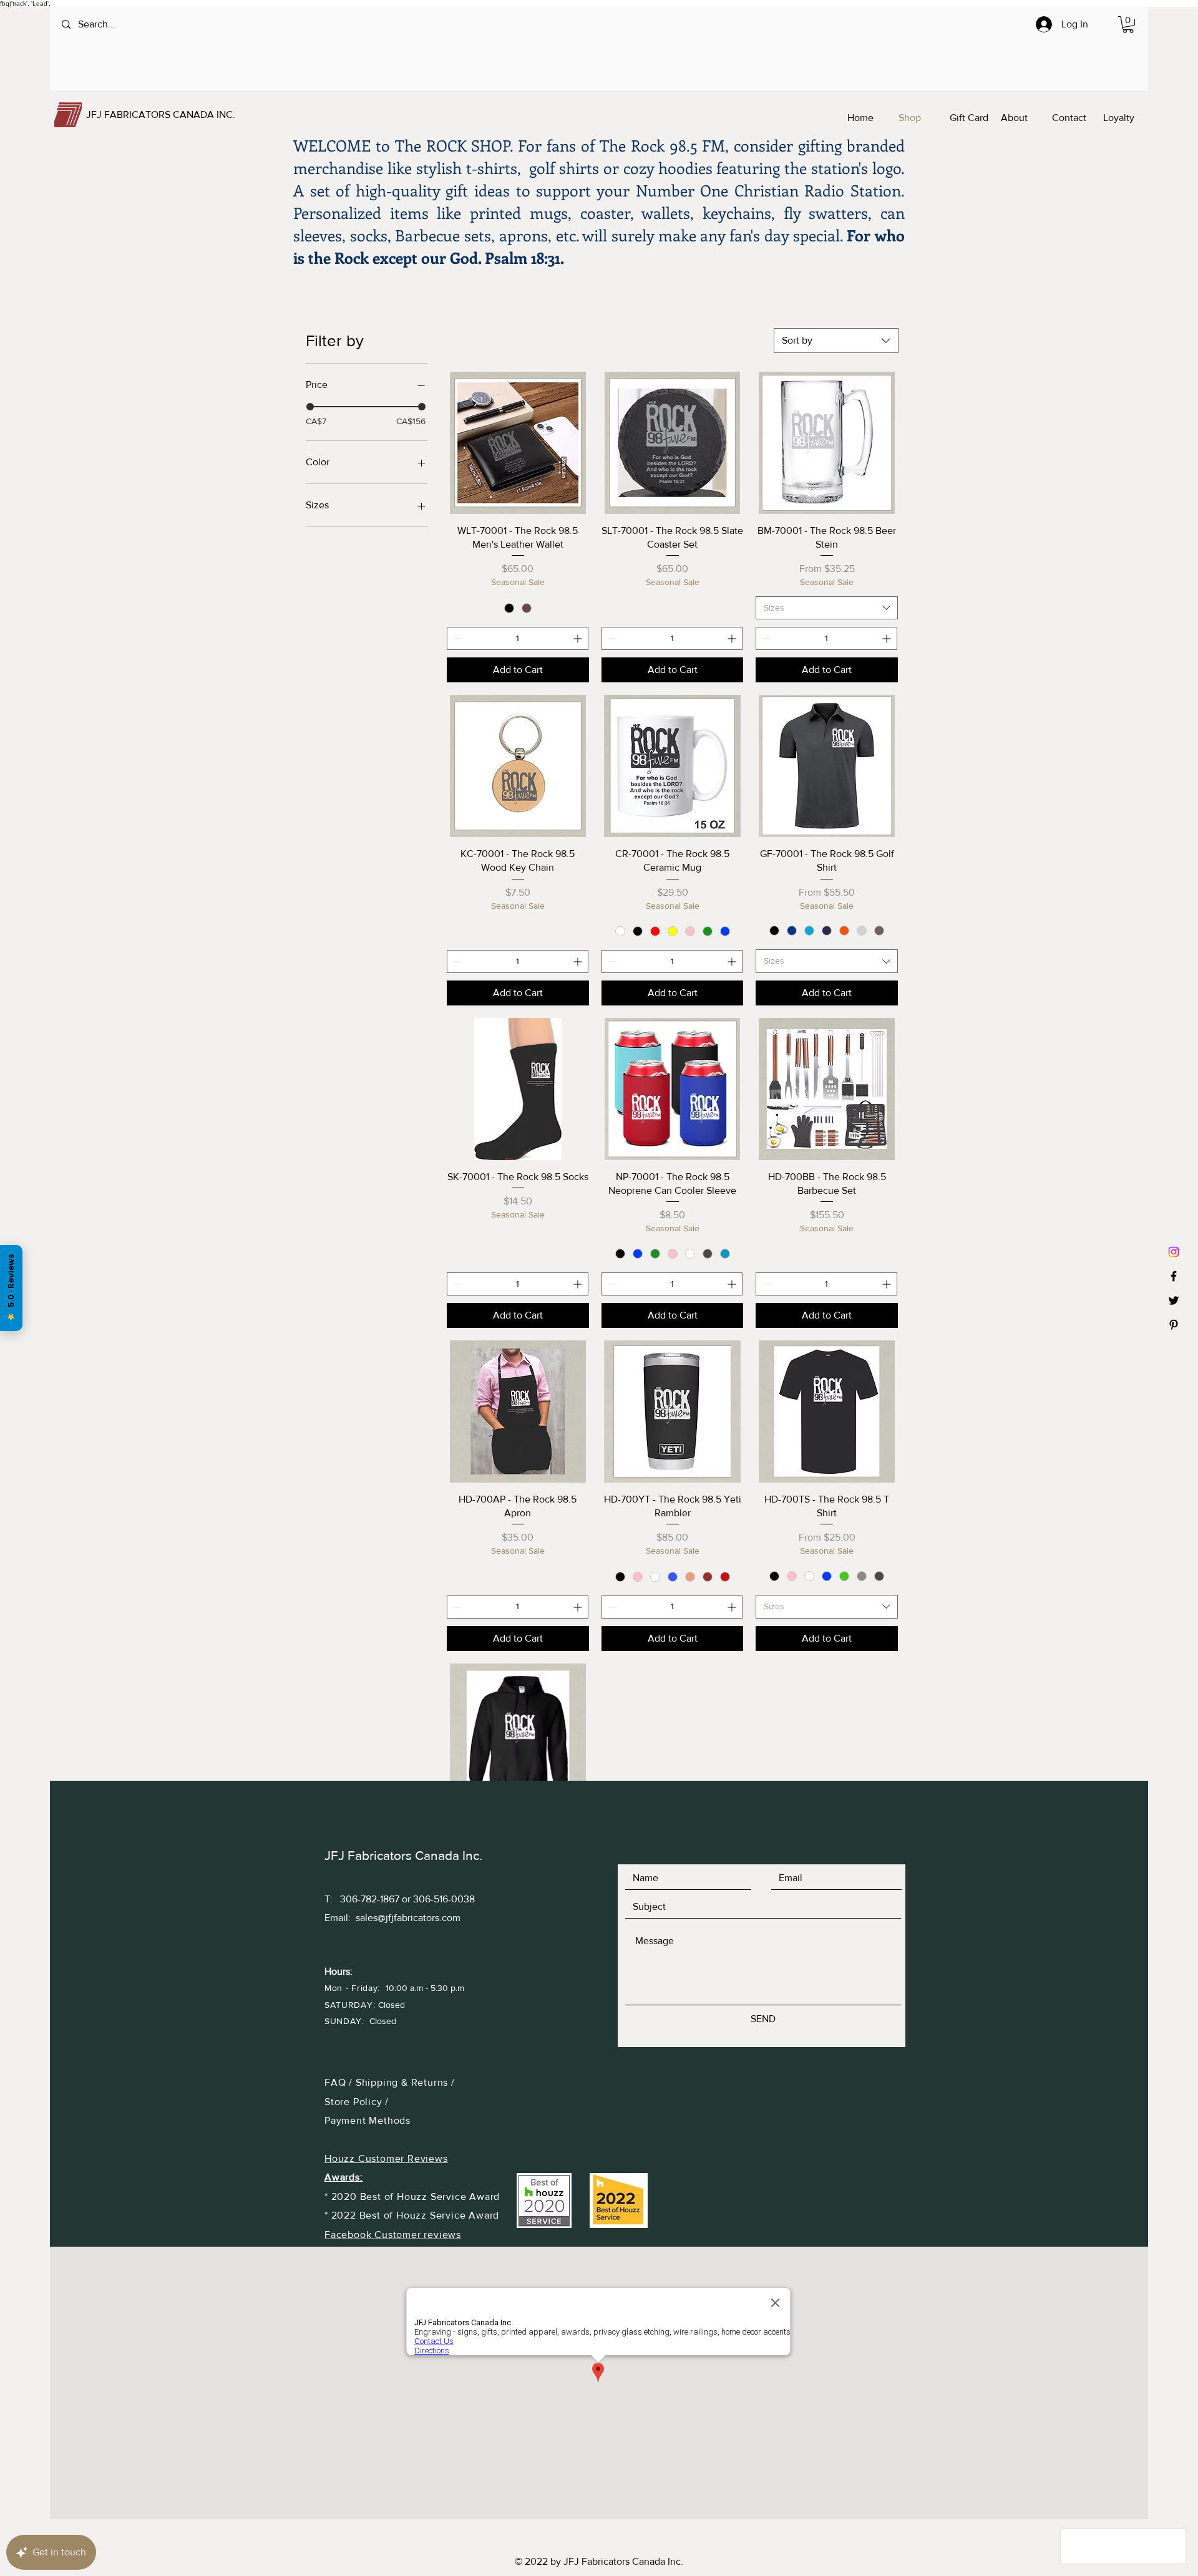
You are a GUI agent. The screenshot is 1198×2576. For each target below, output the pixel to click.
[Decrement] (456, 638)
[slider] (310, 407)
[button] (1128, 25)
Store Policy (355, 2102)
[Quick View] (518, 443)
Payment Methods (368, 2120)
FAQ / (340, 2082)
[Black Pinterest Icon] (1174, 1325)
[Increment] (579, 638)
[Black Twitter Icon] (1174, 1300)
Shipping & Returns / (405, 2082)
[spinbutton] (518, 638)
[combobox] (836, 341)
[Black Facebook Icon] (1174, 1276)
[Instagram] (1174, 1252)
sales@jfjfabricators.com (408, 1918)
